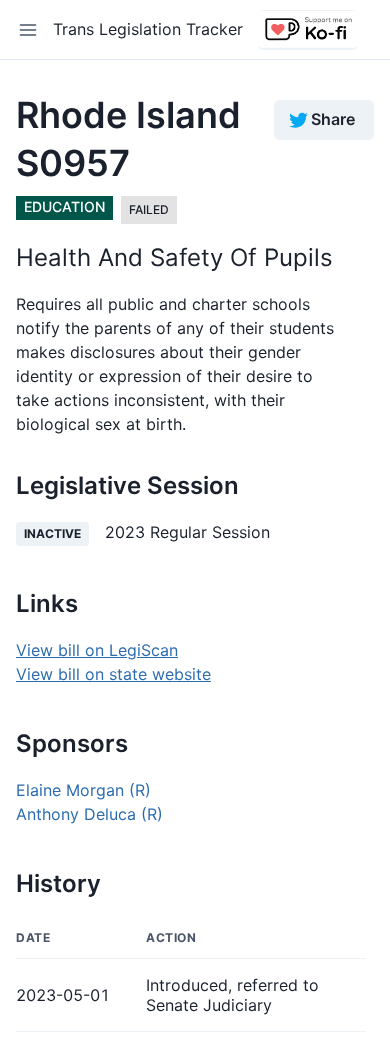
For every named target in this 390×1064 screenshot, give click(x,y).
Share (333, 119)
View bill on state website (113, 674)
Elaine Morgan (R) (83, 790)
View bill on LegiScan (97, 650)
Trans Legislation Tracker (148, 29)
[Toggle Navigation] (28, 30)
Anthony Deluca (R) (89, 814)
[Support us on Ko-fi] (308, 30)
